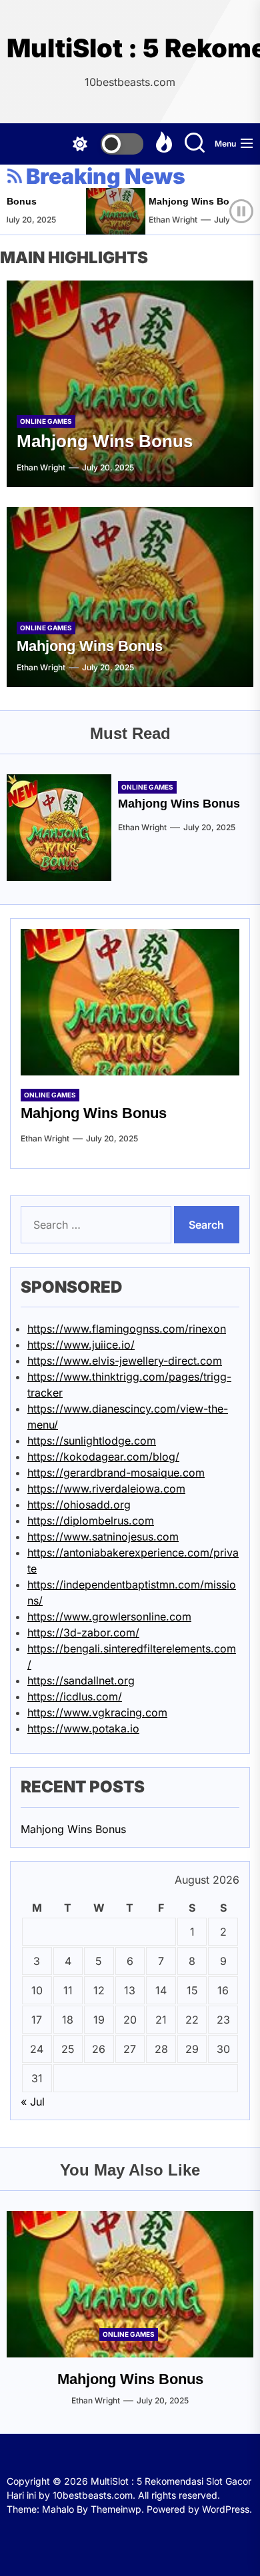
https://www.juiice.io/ (81, 1345)
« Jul (33, 2102)
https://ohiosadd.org (79, 1505)
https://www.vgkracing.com (97, 1712)
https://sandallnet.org (81, 1680)
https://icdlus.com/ (75, 1696)
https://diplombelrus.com (91, 1521)
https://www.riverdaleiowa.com (106, 1489)
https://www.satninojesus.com (103, 1537)
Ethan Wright (164, 220)
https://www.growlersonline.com (109, 1616)
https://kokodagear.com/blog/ (103, 1457)
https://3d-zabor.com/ (83, 1632)
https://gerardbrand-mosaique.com (116, 1473)
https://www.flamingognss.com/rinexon (127, 1329)
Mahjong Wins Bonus (189, 201)
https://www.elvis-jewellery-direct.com (125, 1361)
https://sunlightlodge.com (92, 1441)
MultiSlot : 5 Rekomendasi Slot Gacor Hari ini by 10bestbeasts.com (130, 48)
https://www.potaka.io (83, 1728)
